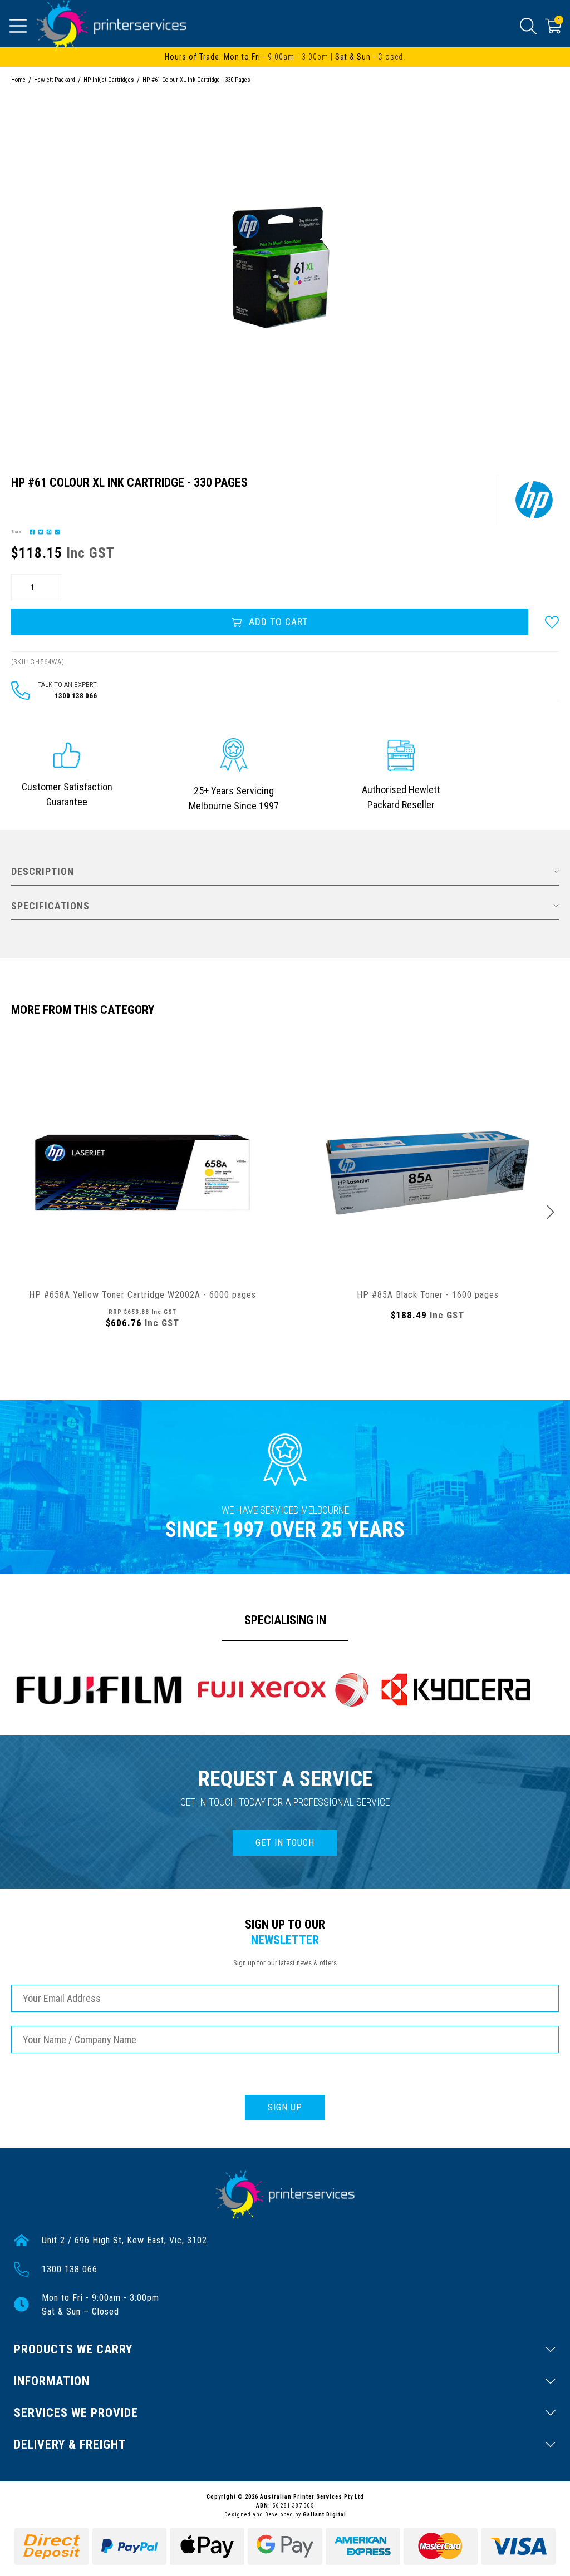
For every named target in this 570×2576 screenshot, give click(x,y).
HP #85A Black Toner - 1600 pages (428, 1295)
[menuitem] (31, 531)
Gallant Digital (325, 2515)
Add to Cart (277, 622)
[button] (552, 622)
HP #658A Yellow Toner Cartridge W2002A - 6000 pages (142, 1295)
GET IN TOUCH (285, 1843)
